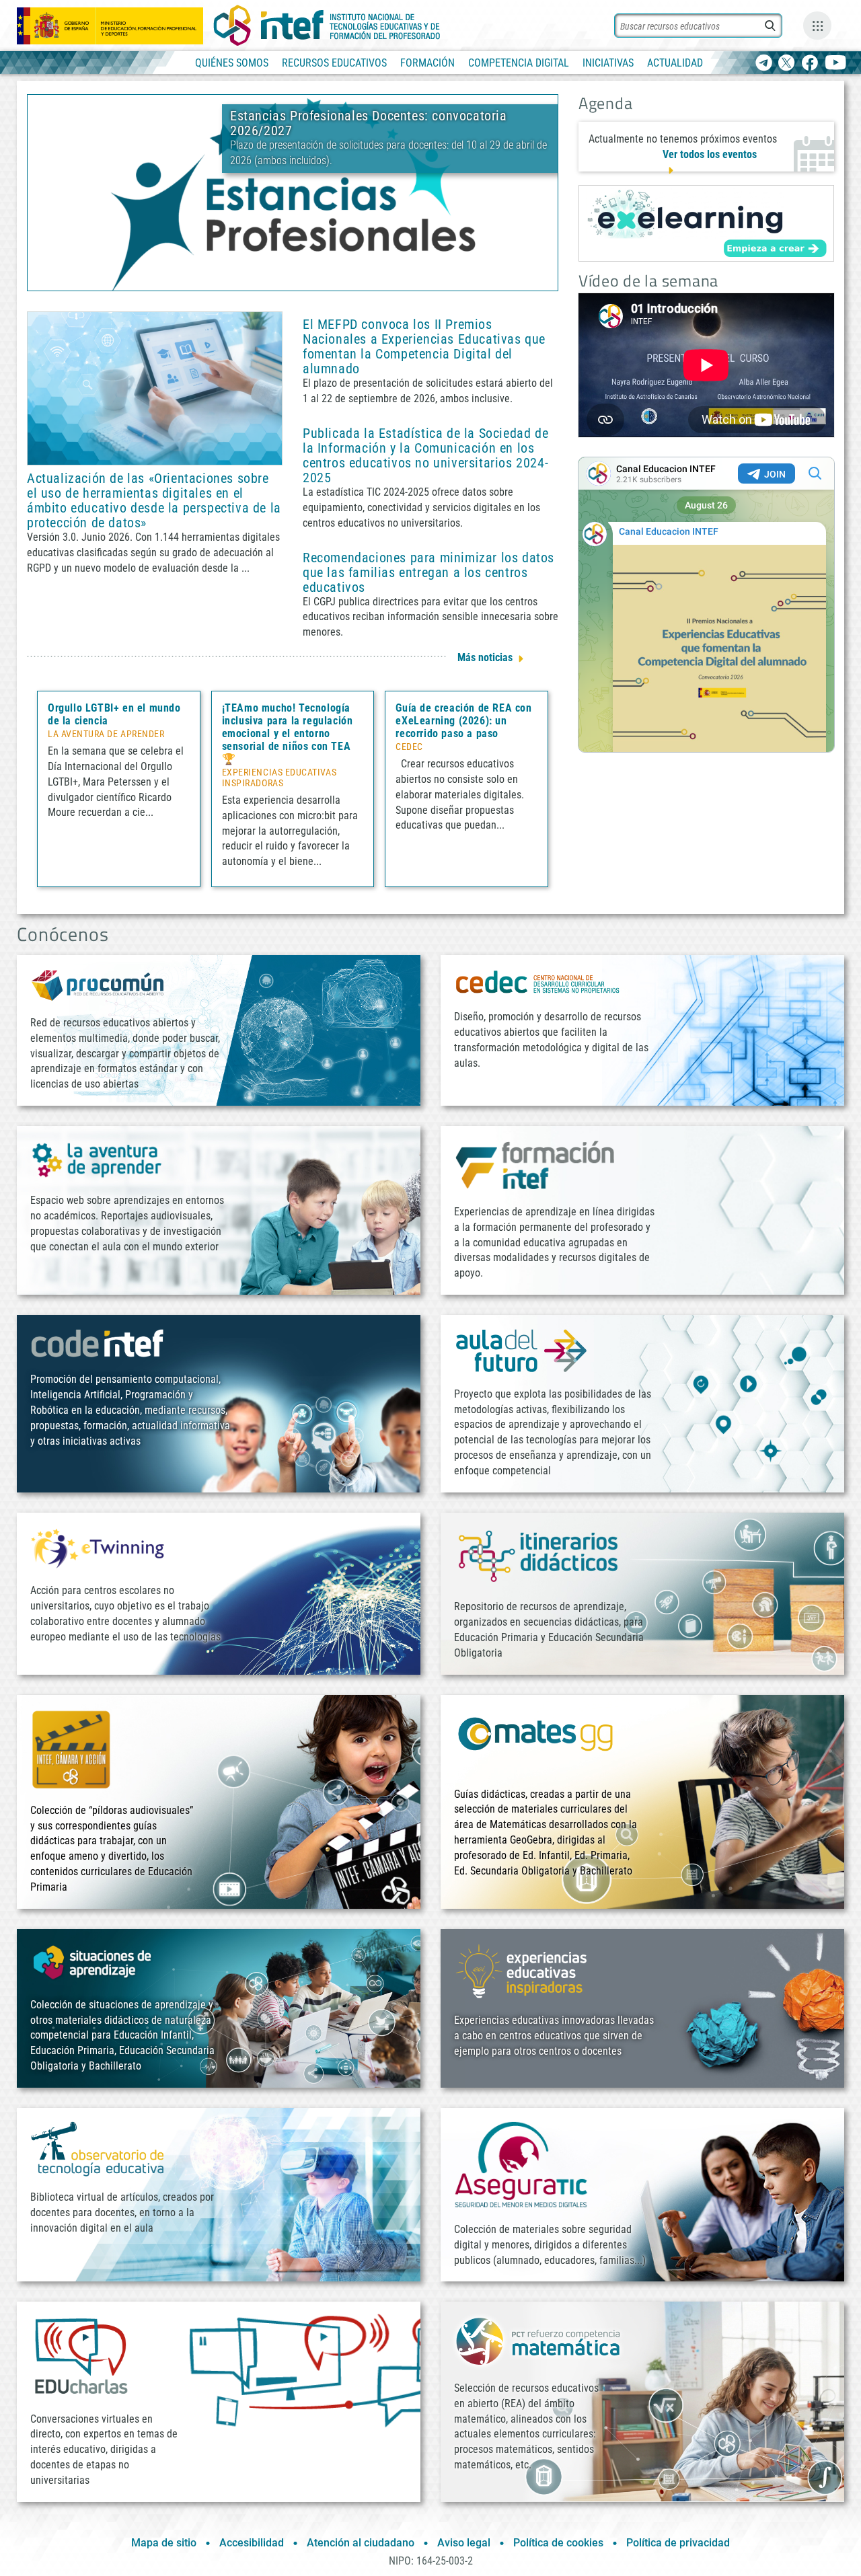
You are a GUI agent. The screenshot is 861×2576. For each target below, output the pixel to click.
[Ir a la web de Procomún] (98, 984)
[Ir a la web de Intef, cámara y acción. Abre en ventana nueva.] (71, 1748)
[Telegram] (764, 64)
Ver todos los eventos (710, 154)
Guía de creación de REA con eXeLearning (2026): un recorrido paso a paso (463, 721)
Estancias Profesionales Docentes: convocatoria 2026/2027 (369, 123)
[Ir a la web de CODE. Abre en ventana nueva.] (98, 1343)
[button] (270, 279)
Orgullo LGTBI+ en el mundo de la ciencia (114, 714)
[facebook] (810, 64)
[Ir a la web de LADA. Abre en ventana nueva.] (98, 1159)
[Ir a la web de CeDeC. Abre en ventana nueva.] (538, 982)
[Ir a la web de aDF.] (521, 1350)
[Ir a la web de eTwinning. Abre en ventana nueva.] (98, 1547)
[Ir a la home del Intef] (327, 26)
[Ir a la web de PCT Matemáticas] (538, 2340)
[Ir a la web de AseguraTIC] (521, 2164)
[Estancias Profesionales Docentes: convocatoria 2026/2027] (293, 192)
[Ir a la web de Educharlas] (81, 2356)
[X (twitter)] (787, 64)
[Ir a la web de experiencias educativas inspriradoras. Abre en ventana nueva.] (521, 1970)
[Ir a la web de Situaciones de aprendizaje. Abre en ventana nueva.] (94, 1962)
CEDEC (409, 747)
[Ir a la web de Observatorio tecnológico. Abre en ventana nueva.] (98, 2148)
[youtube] (836, 64)
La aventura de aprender (106, 734)
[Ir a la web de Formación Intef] (535, 1165)
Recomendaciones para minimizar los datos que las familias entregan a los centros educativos (428, 572)
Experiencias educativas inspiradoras (279, 778)
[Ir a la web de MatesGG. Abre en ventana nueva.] (535, 1740)
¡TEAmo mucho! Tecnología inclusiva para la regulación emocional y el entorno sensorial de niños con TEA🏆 (288, 733)
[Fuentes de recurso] (817, 26)
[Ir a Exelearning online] (706, 223)
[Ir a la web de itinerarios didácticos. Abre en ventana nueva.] (538, 1555)
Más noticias (485, 657)
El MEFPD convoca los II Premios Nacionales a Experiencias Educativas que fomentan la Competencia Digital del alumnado (424, 346)
